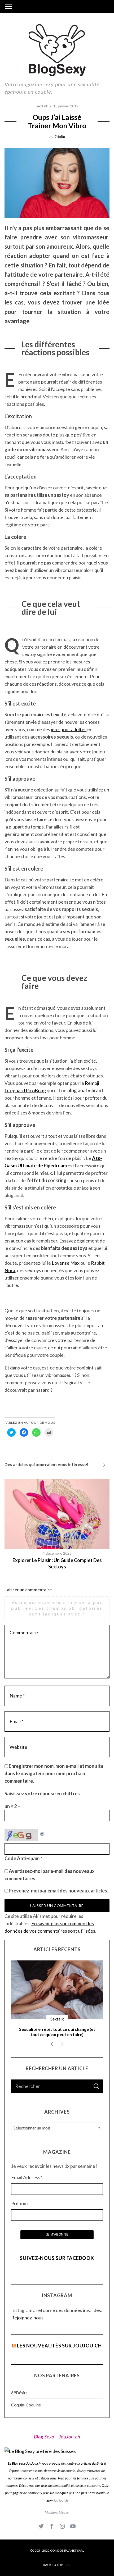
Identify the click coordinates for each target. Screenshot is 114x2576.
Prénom (19, 2203)
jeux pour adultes (69, 729)
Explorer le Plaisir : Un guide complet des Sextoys (57, 1563)
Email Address (27, 2177)
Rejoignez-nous (27, 2318)
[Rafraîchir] (42, 1833)
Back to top (53, 2565)
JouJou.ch (61, 2500)
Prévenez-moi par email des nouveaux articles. (58, 1891)
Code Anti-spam (22, 1858)
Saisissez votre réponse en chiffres (42, 1794)
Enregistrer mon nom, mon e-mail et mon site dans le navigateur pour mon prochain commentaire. (54, 1773)
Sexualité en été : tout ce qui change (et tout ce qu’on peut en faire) (57, 2032)
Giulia (60, 136)
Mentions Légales (57, 2513)
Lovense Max (66, 1263)
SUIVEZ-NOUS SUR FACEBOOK (57, 2258)
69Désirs (19, 2393)
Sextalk (42, 106)
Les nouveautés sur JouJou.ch (59, 2346)
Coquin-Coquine (26, 2405)
